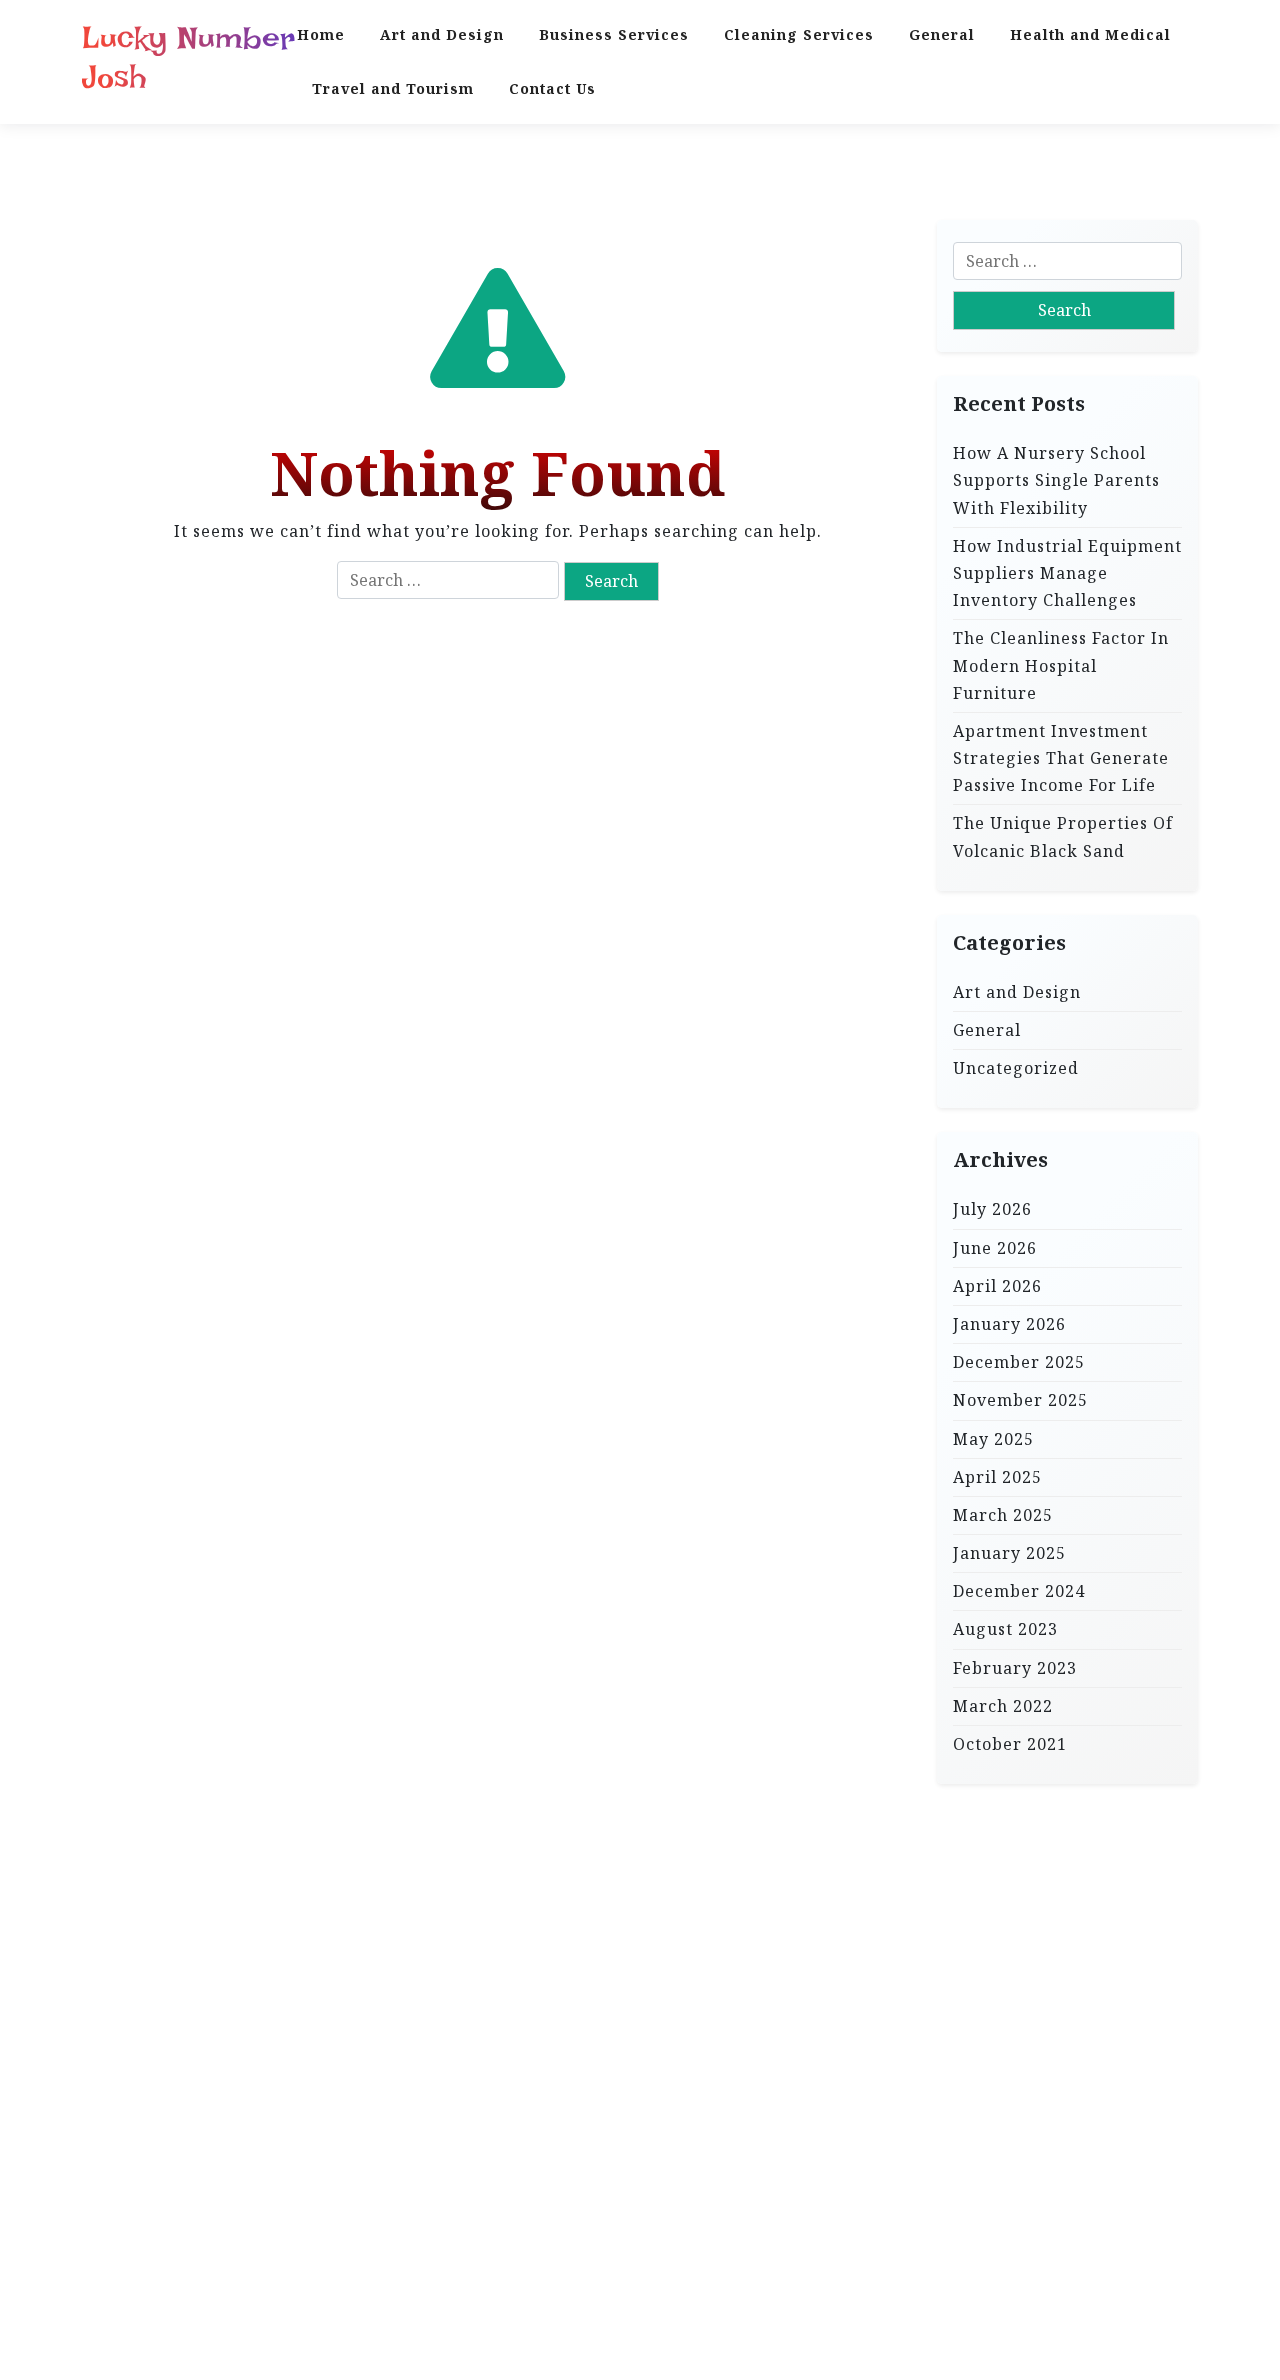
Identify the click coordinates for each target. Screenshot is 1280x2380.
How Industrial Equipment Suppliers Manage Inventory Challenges (1067, 572)
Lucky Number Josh (188, 57)
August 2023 (1005, 1629)
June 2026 (995, 1247)
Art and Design (442, 34)
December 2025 (1019, 1362)
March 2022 (1003, 1705)
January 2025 (1009, 1553)
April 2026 (997, 1285)
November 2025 (1020, 1400)
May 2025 (993, 1438)
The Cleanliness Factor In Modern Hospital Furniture (1061, 665)
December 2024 (1019, 1591)
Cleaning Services (799, 34)
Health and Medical (1090, 34)
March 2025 (1003, 1514)
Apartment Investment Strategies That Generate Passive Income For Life (1061, 757)
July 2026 (992, 1209)
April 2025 (997, 1476)
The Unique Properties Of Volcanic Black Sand (1063, 836)
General (942, 34)
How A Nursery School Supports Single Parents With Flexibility (1056, 480)
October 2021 (1010, 1744)
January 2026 (1009, 1324)
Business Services (614, 34)
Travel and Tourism (393, 88)
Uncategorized (1016, 1068)
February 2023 (1015, 1667)
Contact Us (552, 88)
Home (321, 34)
